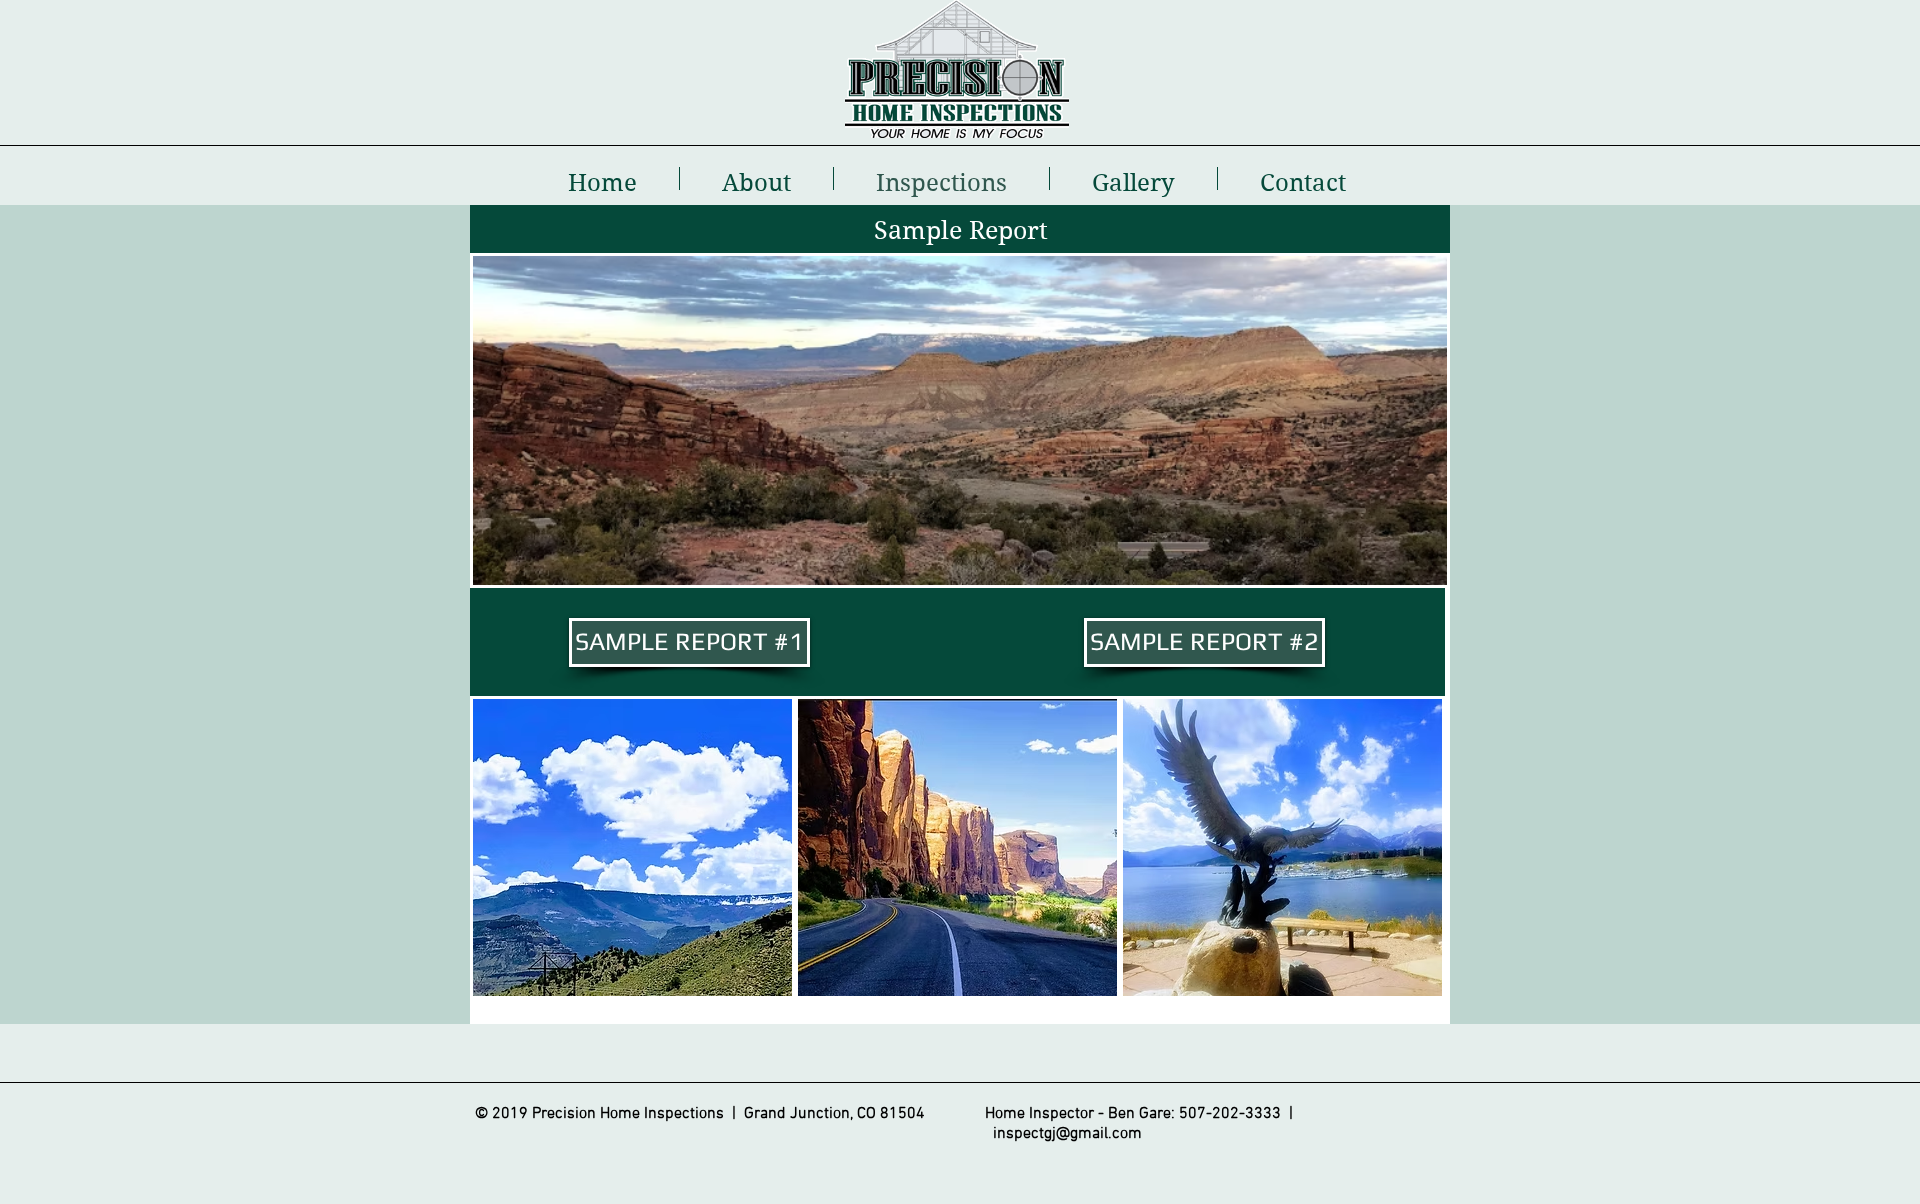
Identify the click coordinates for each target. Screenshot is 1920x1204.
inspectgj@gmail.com (1067, 1134)
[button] (632, 847)
